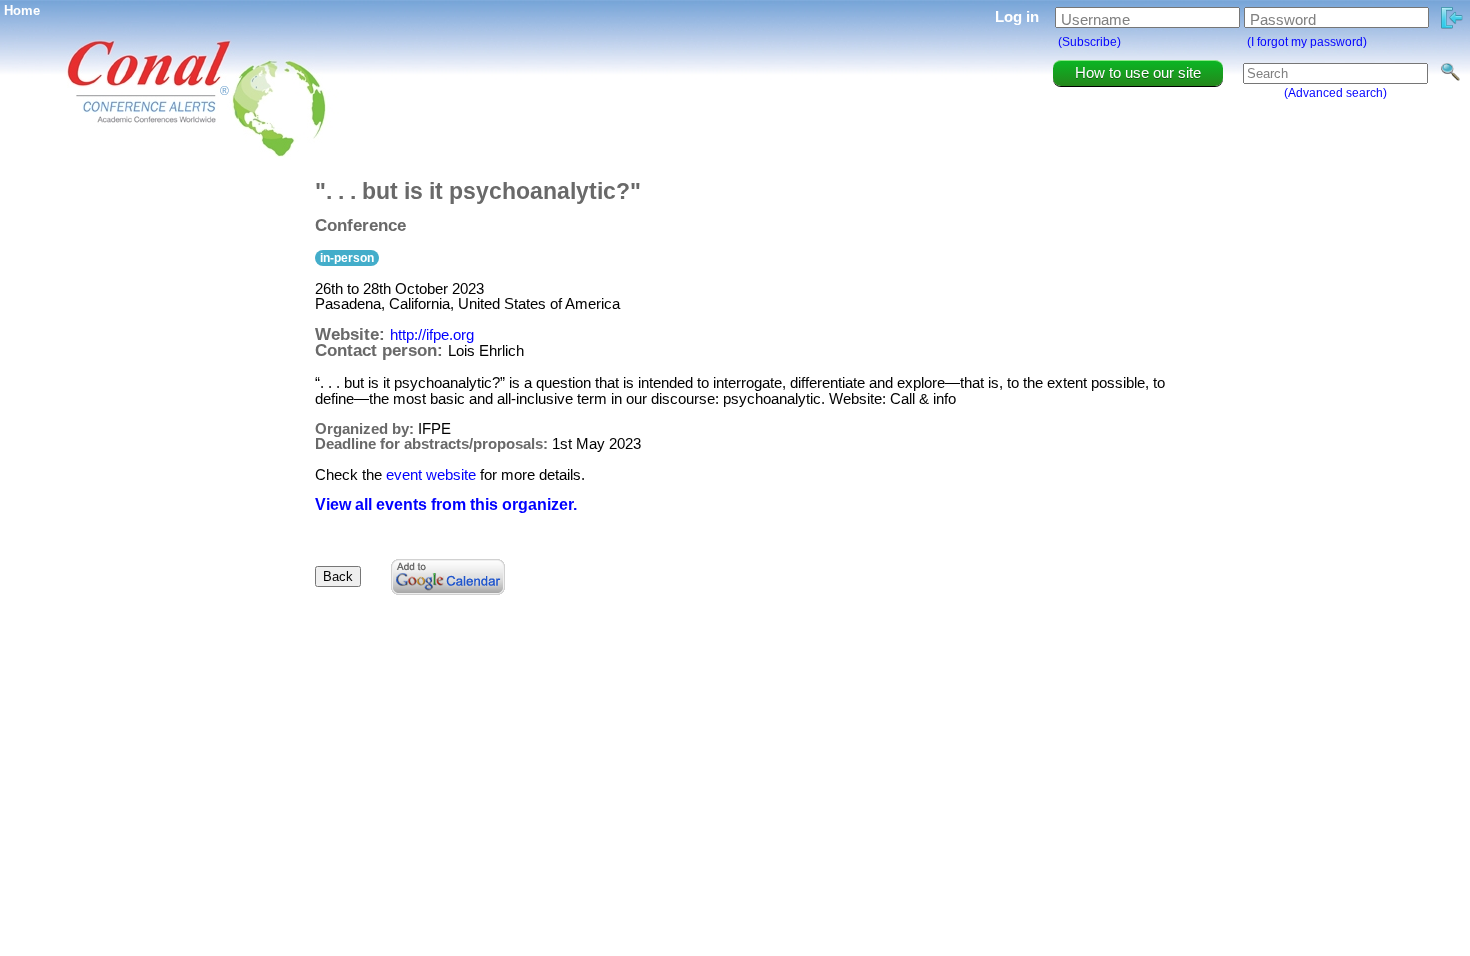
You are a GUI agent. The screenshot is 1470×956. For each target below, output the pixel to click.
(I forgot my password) (1307, 42)
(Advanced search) (1335, 93)
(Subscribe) (1089, 42)
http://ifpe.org (432, 334)
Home (22, 10)
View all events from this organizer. (446, 504)
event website (431, 474)
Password (1283, 19)
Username (1095, 19)
